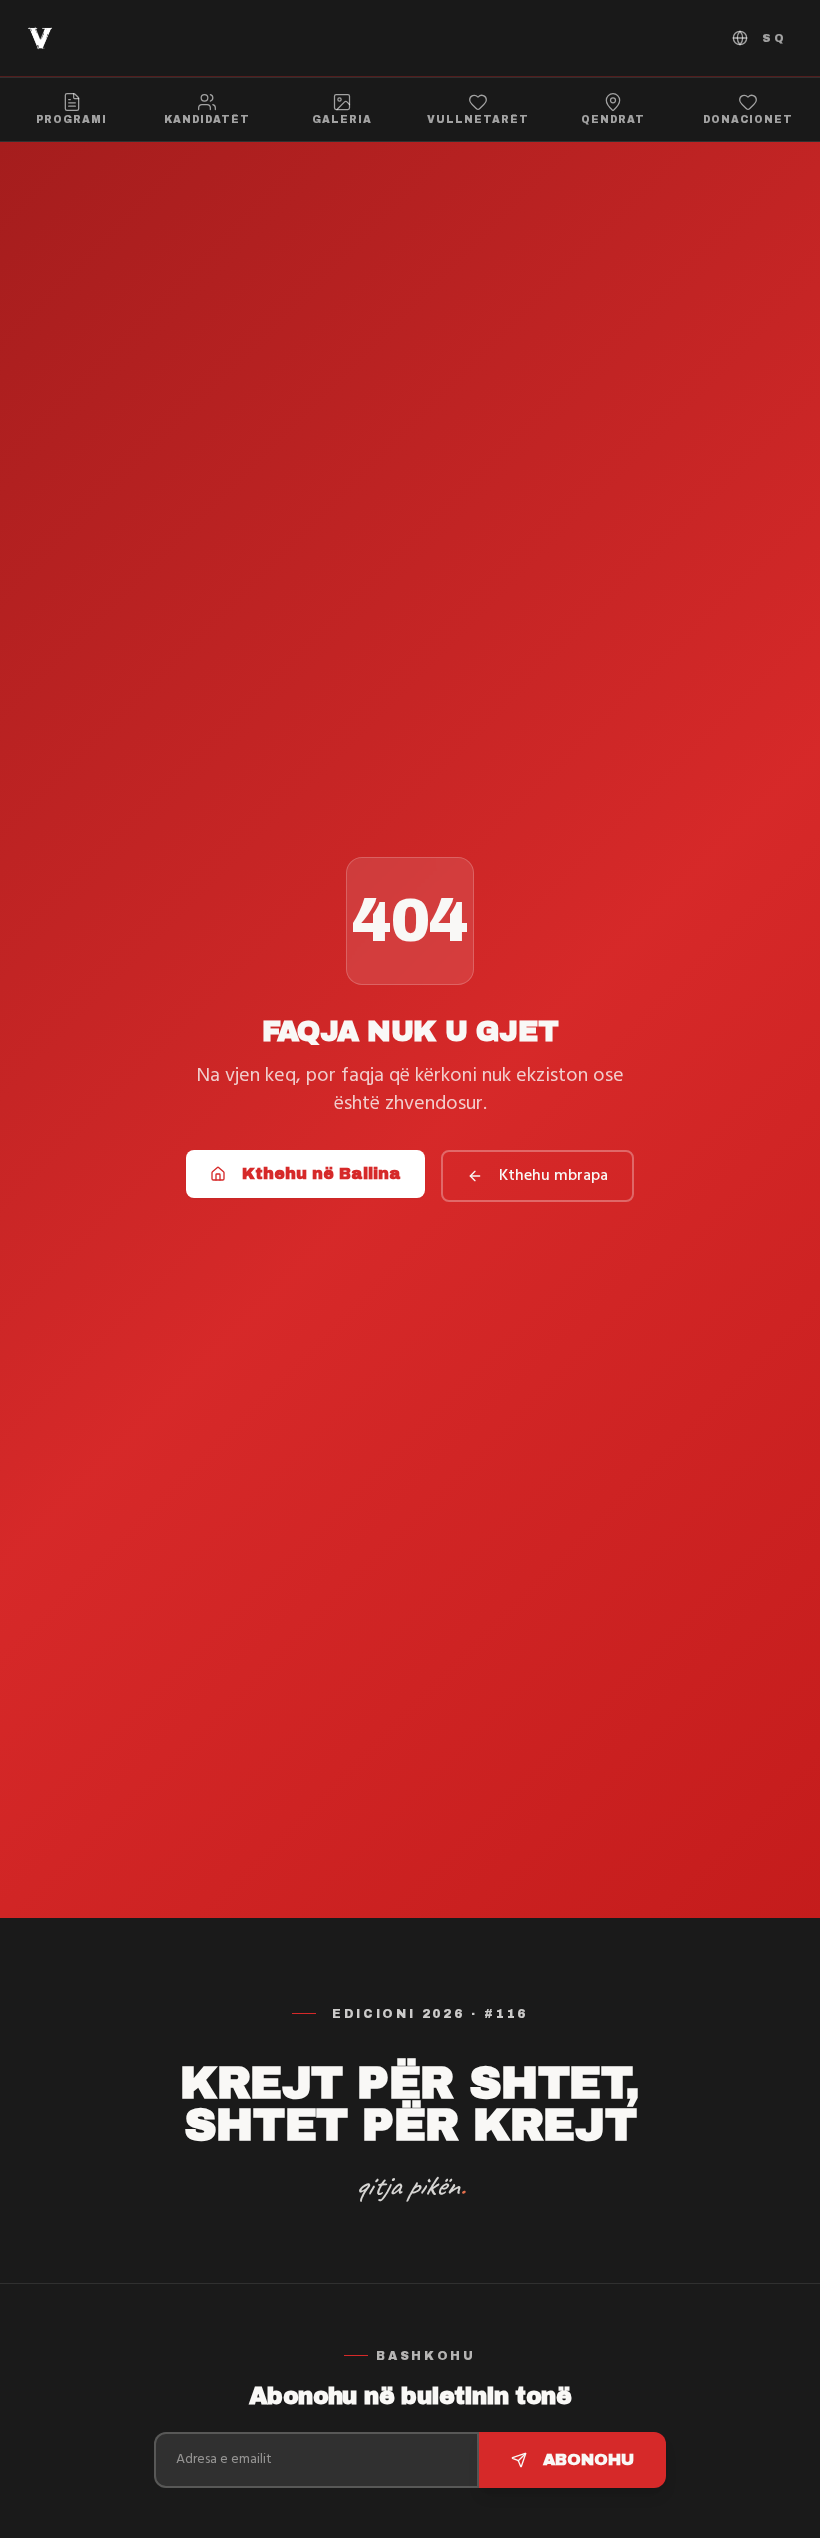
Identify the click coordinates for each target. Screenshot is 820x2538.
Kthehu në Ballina (321, 1173)
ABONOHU (588, 2459)
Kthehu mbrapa (553, 1176)
